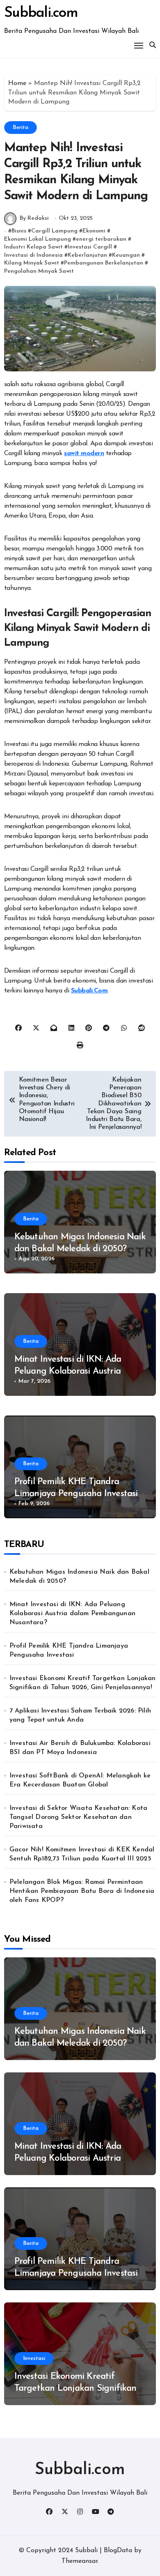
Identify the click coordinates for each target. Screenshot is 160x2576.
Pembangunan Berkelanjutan (104, 263)
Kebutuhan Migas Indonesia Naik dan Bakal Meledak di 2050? (79, 1577)
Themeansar (80, 2561)
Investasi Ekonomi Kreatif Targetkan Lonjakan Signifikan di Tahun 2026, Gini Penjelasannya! (83, 1683)
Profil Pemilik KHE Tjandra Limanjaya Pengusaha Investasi (69, 1651)
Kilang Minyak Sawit (32, 263)
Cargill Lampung (54, 231)
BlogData (118, 2551)
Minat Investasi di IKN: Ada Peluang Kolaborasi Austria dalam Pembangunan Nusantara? (72, 1614)
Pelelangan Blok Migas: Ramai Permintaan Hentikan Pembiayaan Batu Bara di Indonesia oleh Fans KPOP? (82, 1891)
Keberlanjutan (87, 255)
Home (17, 83)
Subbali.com (41, 13)
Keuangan (126, 255)
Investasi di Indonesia (33, 255)
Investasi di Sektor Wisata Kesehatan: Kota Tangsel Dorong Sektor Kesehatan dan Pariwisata (78, 1817)
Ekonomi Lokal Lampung (38, 239)
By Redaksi (34, 218)
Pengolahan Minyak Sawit (39, 271)
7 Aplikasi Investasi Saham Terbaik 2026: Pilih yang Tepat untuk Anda (80, 1715)
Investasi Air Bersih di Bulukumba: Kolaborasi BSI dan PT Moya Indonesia (80, 1748)
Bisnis (19, 231)
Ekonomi (94, 231)
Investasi (34, 2358)
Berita (21, 128)
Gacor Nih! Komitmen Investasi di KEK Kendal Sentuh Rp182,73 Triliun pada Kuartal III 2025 (82, 1854)
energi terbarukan (101, 239)
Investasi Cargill (90, 247)
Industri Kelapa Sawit (33, 247)
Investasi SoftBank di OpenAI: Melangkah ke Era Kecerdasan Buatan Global (80, 1780)
